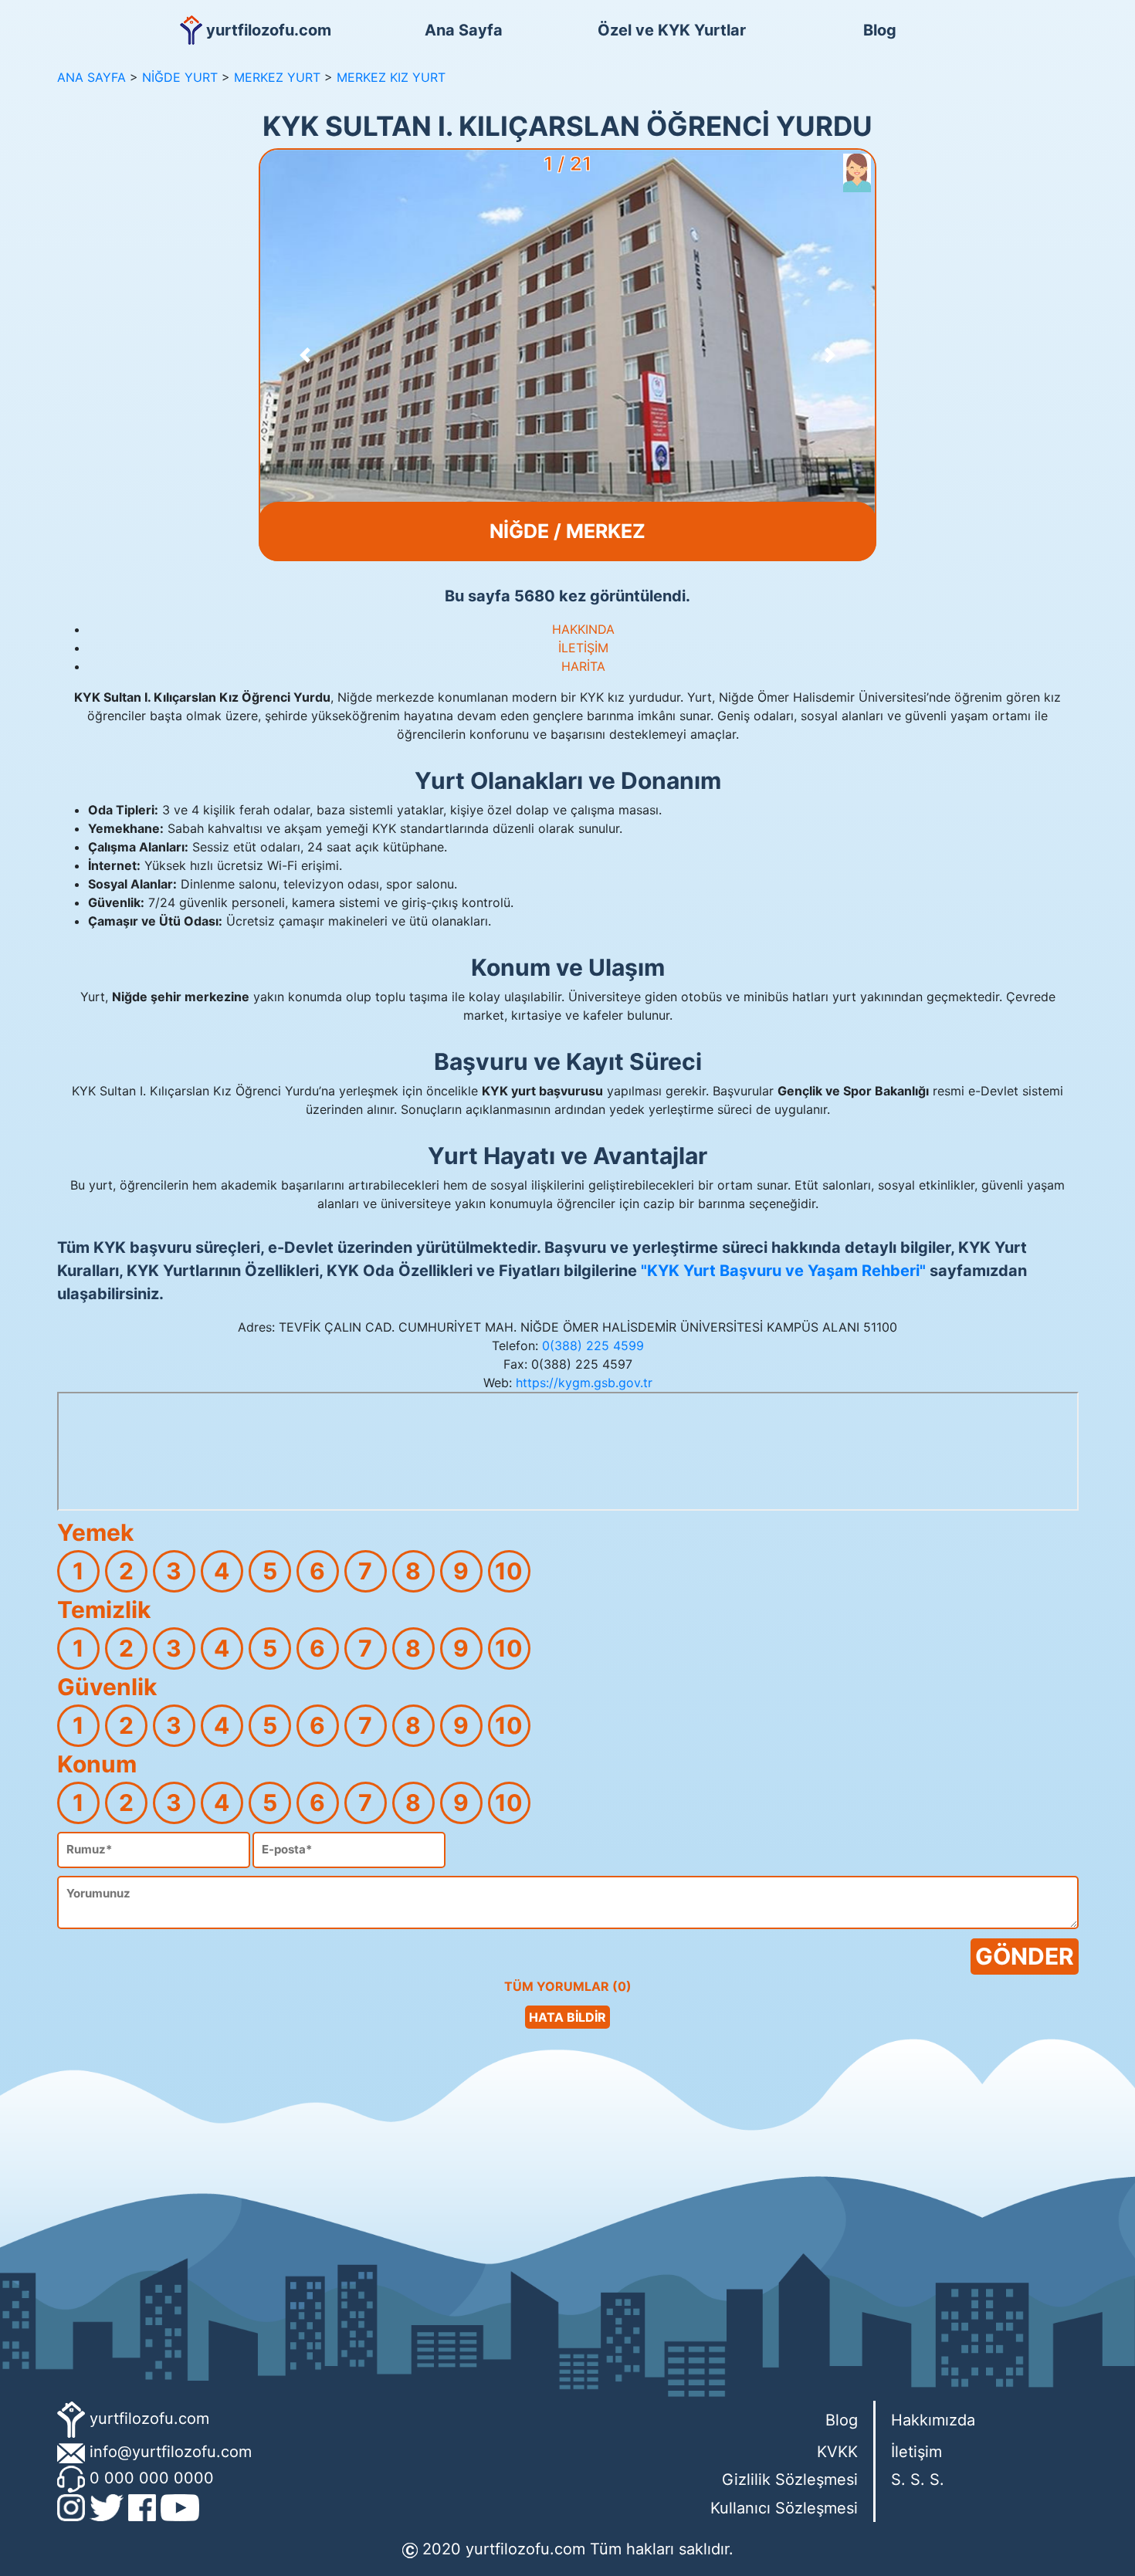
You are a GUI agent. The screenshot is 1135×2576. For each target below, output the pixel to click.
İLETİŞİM (583, 648)
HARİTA (583, 666)
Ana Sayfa (464, 30)
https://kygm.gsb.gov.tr (584, 1383)
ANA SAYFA (91, 77)
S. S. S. (918, 2480)
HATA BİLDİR (567, 2017)
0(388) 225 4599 (593, 1346)
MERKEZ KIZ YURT (391, 77)
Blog (880, 30)
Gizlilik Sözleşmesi (790, 2480)
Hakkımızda (933, 2420)
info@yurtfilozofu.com (171, 2452)
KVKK (837, 2452)
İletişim (916, 2452)
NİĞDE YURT (180, 77)
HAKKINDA (583, 629)
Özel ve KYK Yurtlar (672, 30)
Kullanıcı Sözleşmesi (784, 2508)
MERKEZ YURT (277, 77)
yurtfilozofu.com (149, 2419)
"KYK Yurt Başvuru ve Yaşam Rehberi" (783, 1271)
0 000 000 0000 (152, 2478)
